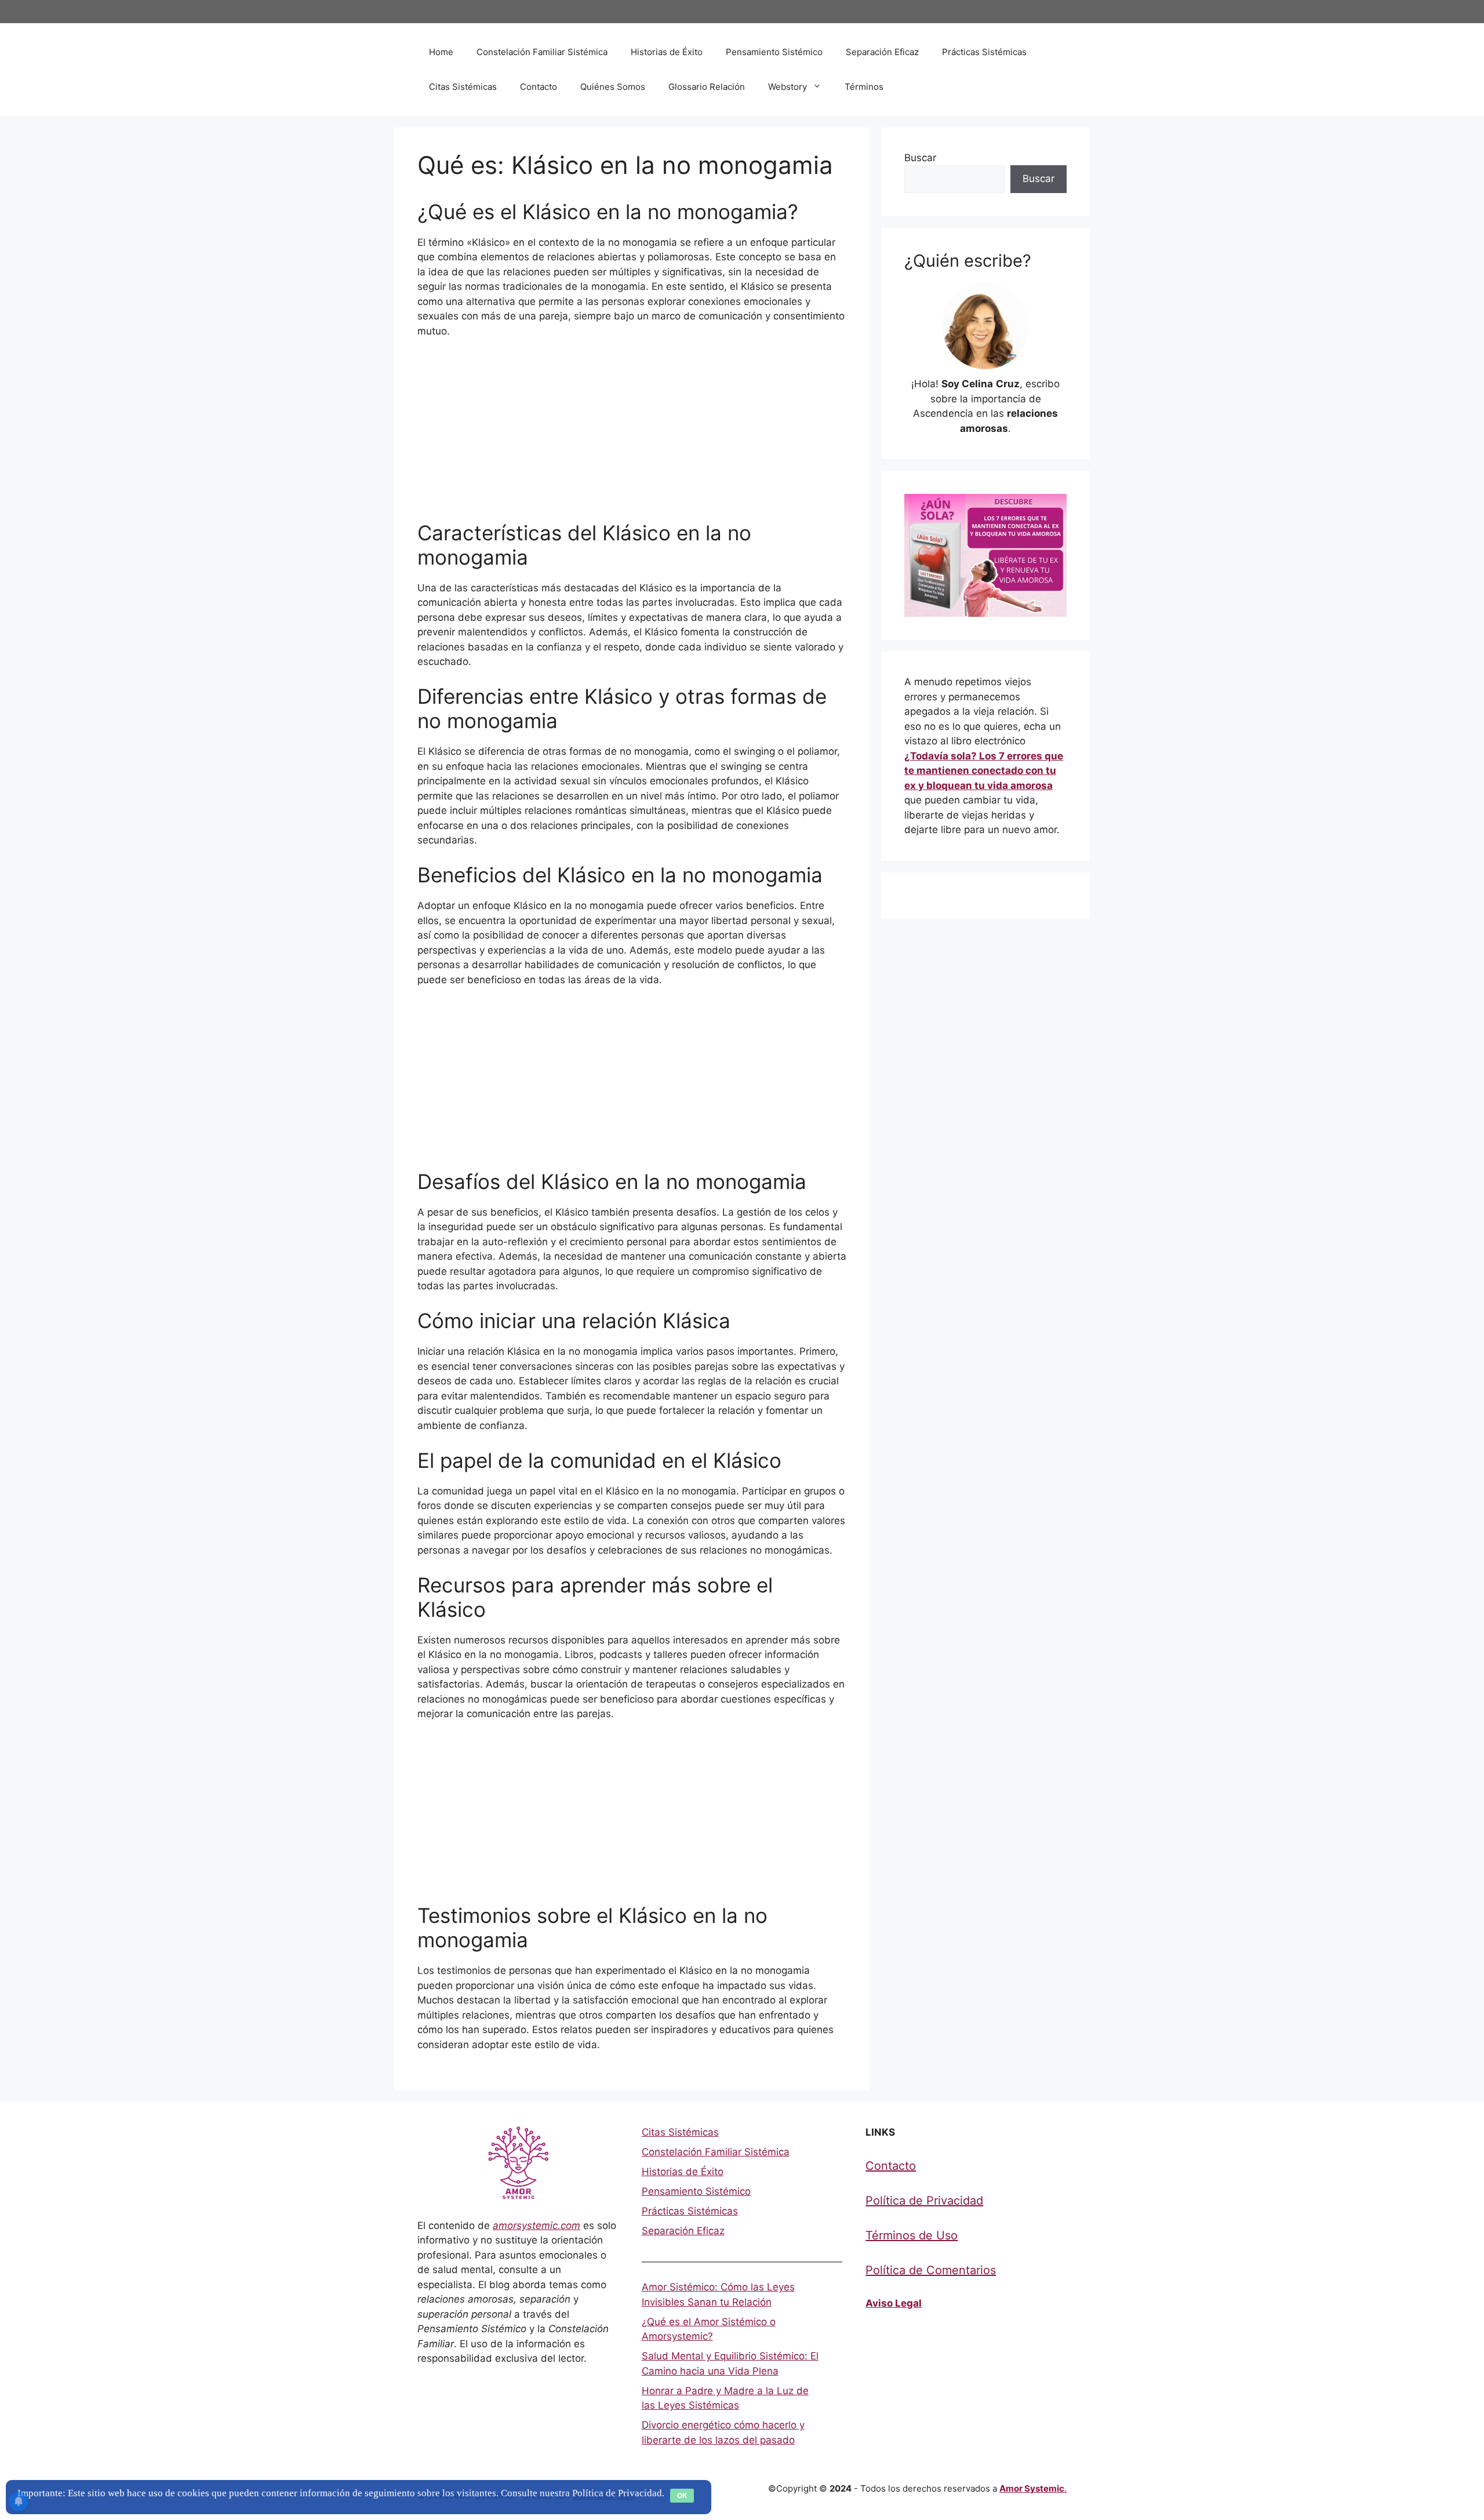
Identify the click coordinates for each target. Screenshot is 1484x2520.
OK (682, 2495)
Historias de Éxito (667, 52)
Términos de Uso (912, 2235)
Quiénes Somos (613, 87)
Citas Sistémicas (463, 87)
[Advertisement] (632, 435)
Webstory (788, 87)
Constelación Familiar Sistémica (542, 52)
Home (441, 52)
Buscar (920, 158)
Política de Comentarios (931, 2270)
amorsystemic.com (537, 2226)
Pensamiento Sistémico (774, 52)
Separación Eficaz (882, 52)
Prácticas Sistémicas (984, 52)
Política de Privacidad (924, 2201)
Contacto (539, 87)
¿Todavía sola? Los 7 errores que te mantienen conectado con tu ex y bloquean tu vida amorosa (984, 771)
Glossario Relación (707, 87)
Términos (864, 87)
